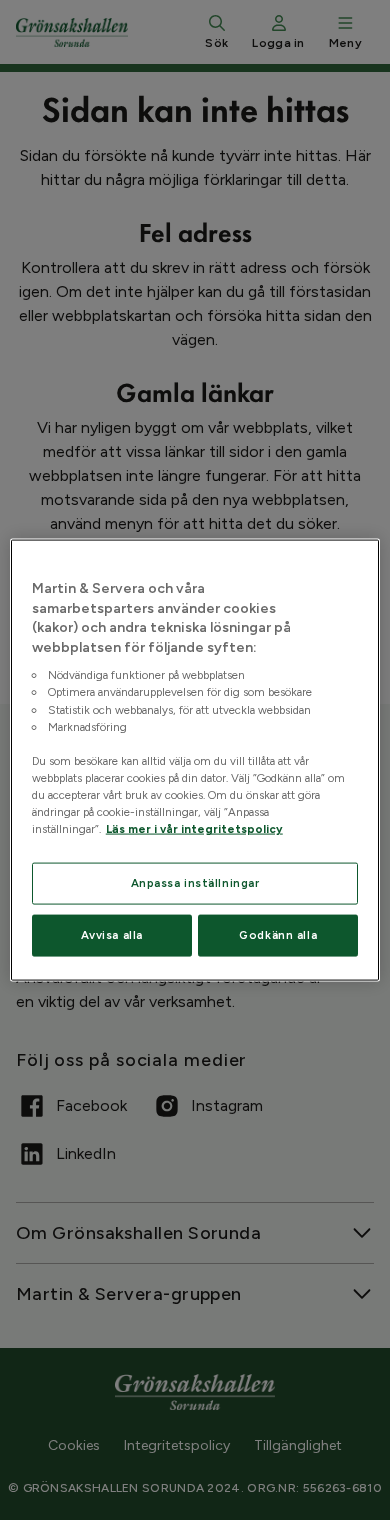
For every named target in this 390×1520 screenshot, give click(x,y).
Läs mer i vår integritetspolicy (194, 829)
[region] (195, 760)
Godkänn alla (278, 935)
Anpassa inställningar (195, 883)
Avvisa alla (112, 935)
